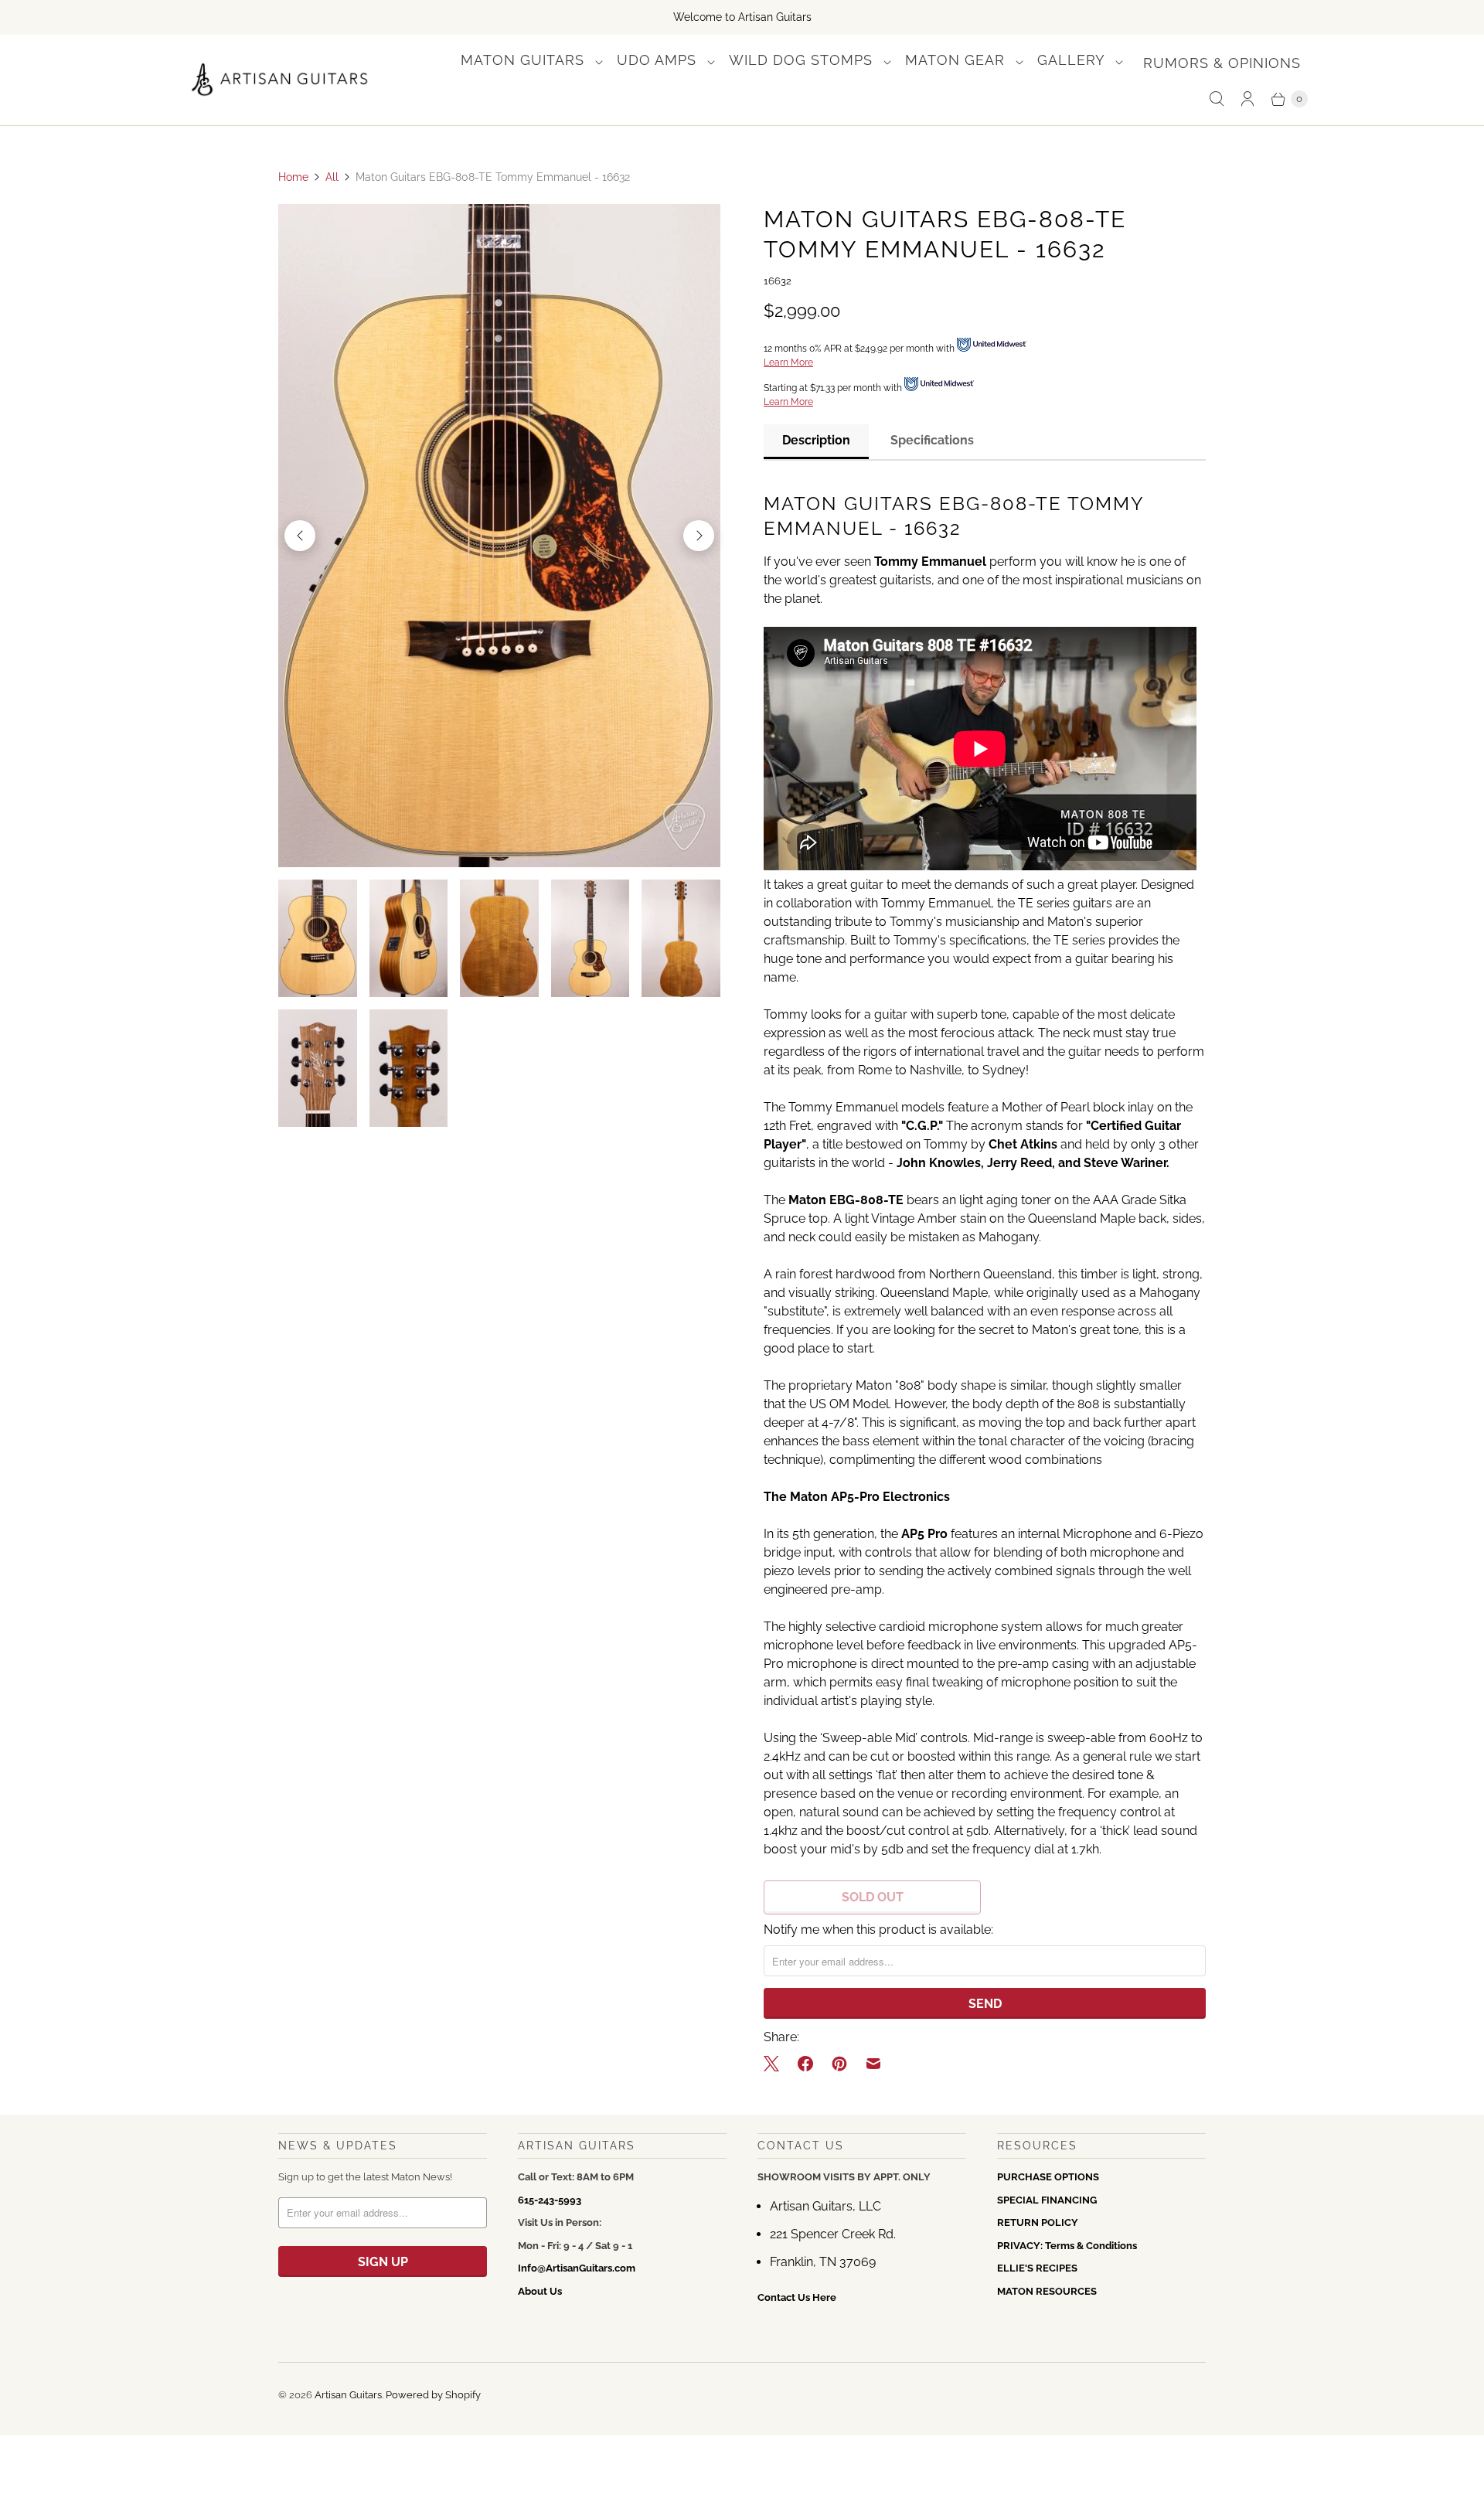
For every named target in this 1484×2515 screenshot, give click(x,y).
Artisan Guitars (348, 2395)
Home (293, 177)
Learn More (788, 362)
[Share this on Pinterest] (839, 2064)
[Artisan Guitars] (280, 80)
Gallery (1073, 60)
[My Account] (1247, 99)
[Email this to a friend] (873, 2064)
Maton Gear (957, 60)
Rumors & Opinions (1222, 63)
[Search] (1217, 99)
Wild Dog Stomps (803, 60)
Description (816, 440)
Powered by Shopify (433, 2395)
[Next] (699, 536)
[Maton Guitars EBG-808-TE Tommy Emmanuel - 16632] (499, 536)
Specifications (932, 440)
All (332, 177)
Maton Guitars (525, 60)
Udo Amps (659, 60)
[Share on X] (776, 2064)
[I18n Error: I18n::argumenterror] (318, 938)
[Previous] (300, 536)
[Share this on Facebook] (805, 2064)
